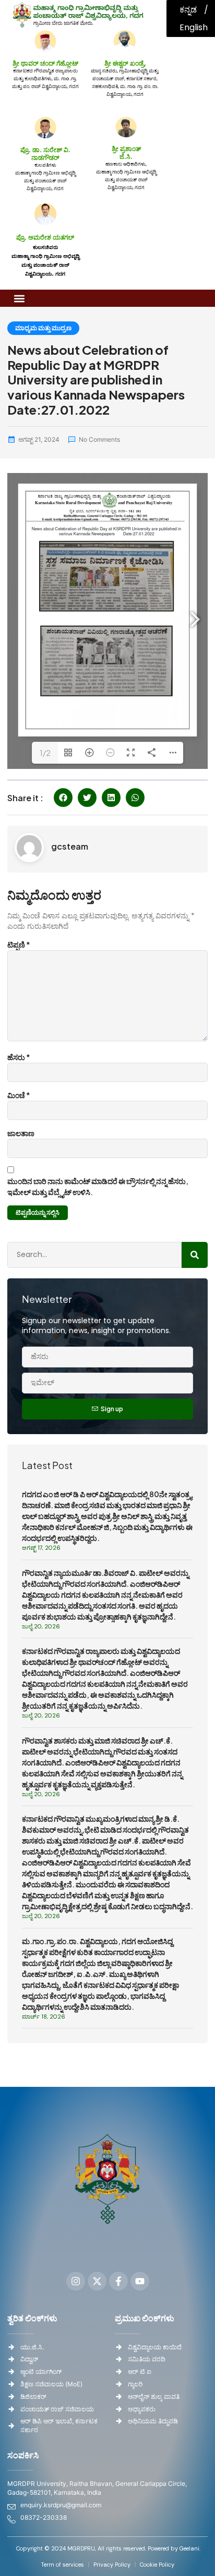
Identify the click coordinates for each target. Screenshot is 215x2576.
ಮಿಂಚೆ (19, 1095)
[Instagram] (76, 2281)
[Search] (195, 1255)
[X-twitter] (97, 2281)
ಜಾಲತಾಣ (21, 1133)
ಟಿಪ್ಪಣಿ (19, 944)
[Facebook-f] (118, 2281)
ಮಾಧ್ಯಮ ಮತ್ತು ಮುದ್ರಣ (43, 328)
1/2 (45, 753)
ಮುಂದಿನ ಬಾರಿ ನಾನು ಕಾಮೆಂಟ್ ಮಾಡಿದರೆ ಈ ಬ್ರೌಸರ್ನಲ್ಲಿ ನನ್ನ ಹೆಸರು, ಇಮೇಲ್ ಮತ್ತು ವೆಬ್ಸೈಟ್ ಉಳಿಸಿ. (98, 1186)
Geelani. (189, 2548)
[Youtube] (140, 2281)
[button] (20, 298)
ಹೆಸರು (19, 1057)
